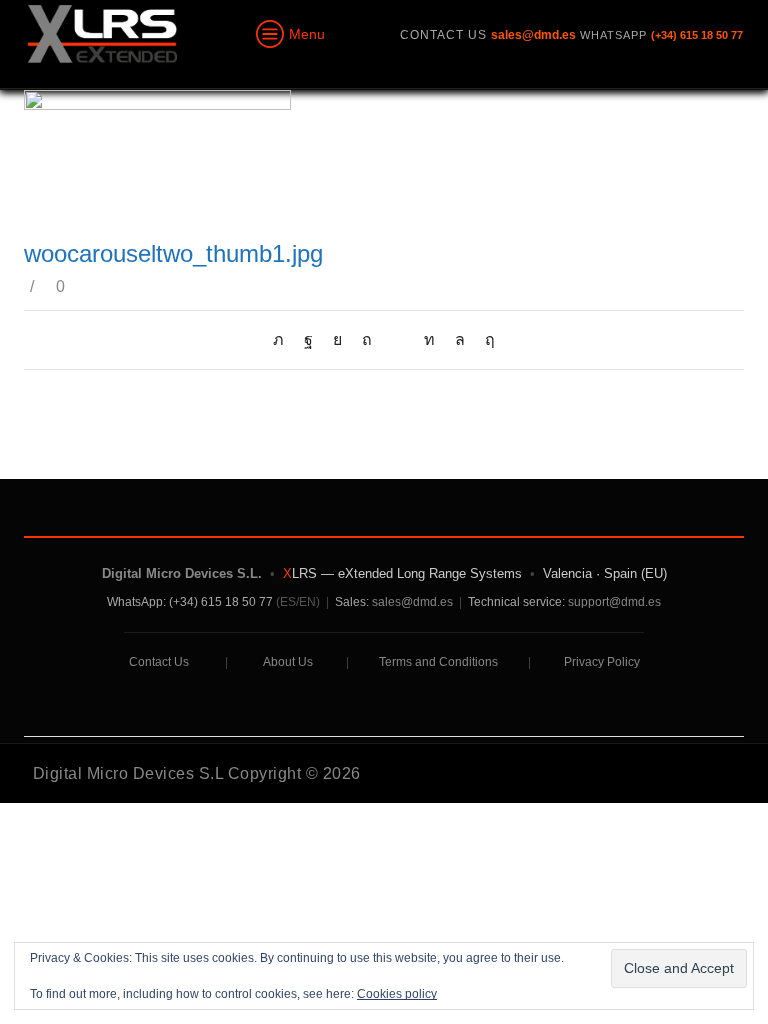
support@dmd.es (614, 602)
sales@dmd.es (412, 602)
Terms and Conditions (438, 662)
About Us (288, 662)
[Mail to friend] (398, 339)
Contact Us (159, 662)
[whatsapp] (460, 339)
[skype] (485, 339)
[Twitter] (283, 339)
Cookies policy (397, 994)
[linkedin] (429, 339)
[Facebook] (308, 339)
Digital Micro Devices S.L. (182, 573)
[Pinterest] (367, 339)
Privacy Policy (602, 662)
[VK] (337, 339)
